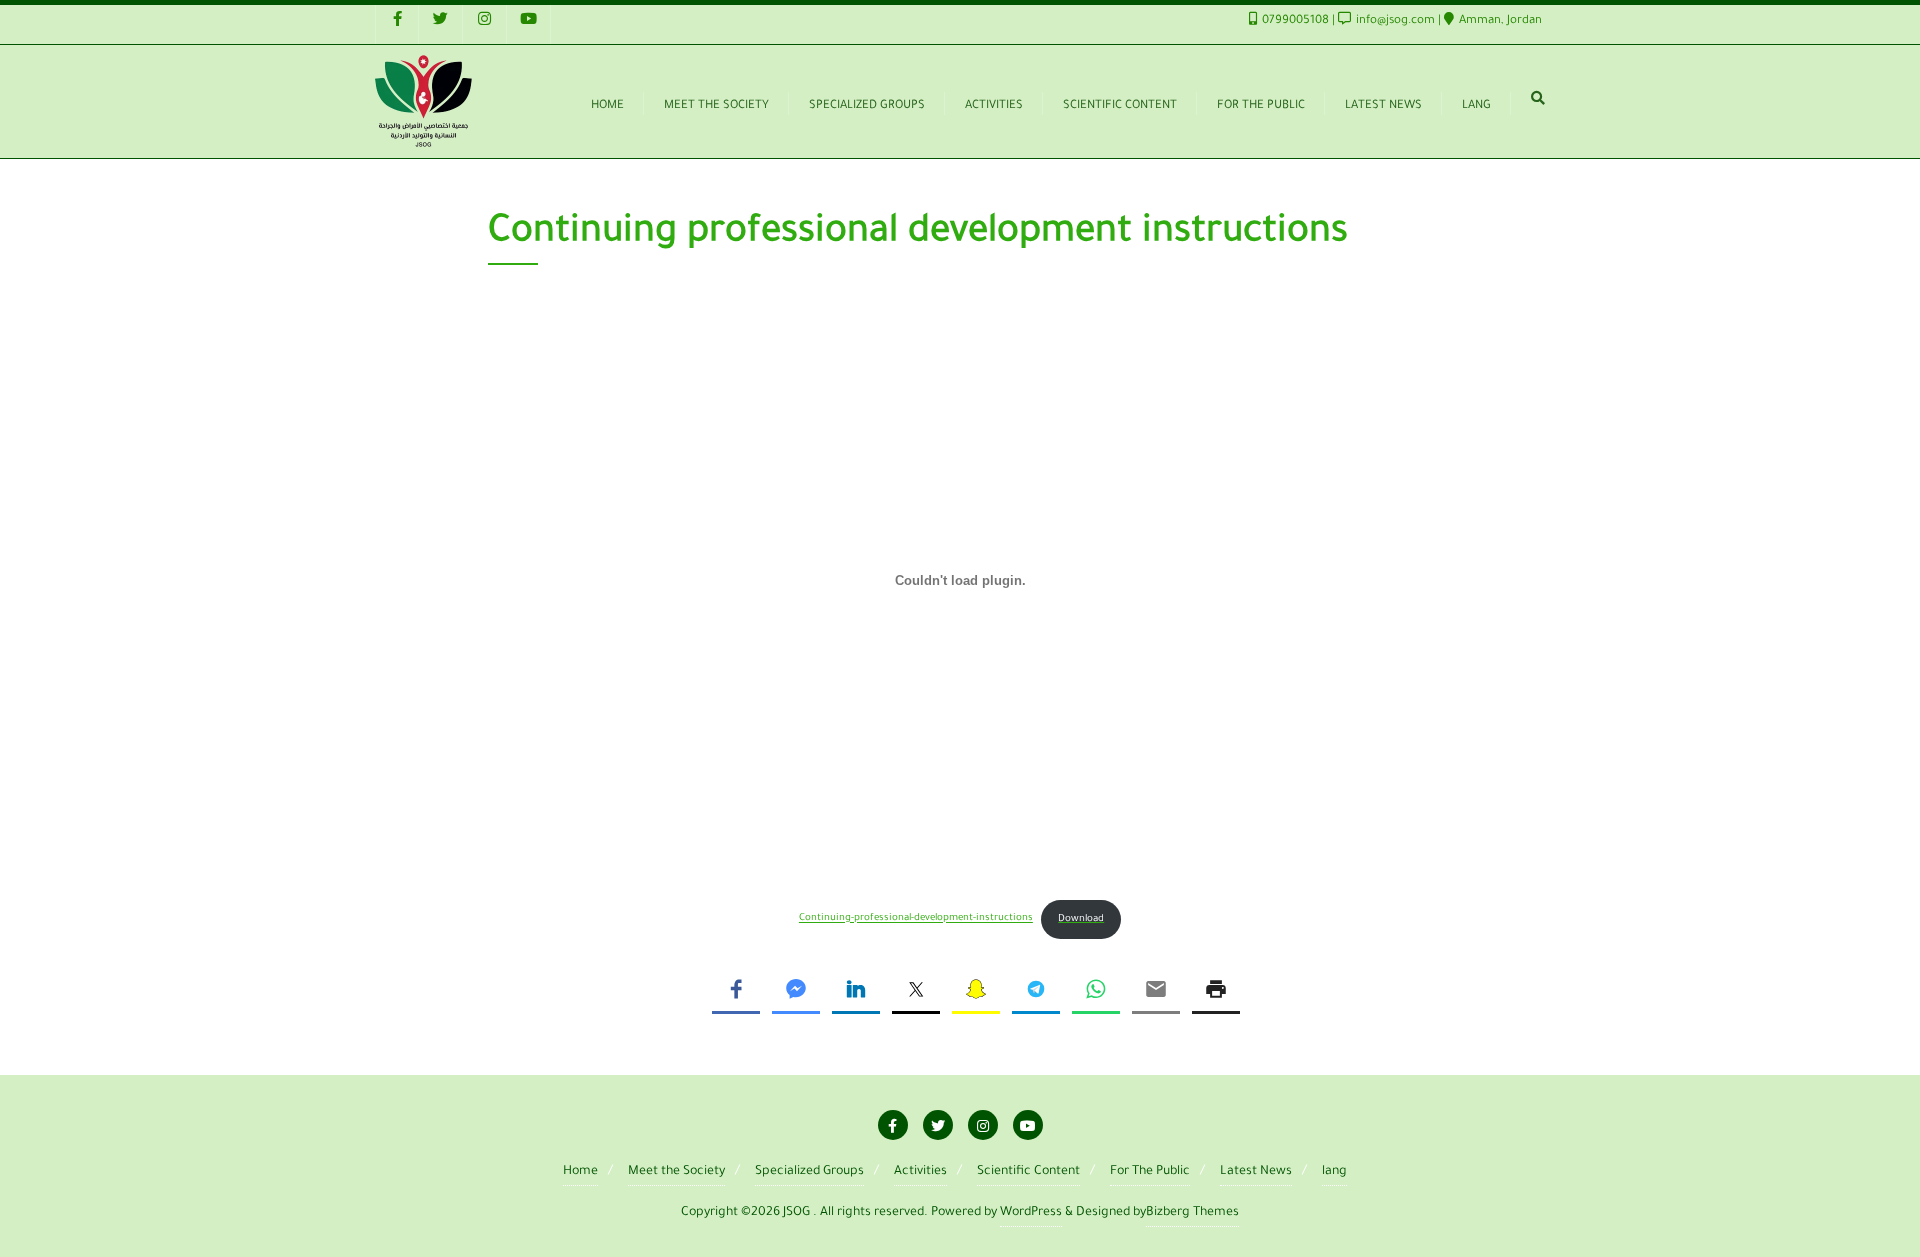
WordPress (1031, 1213)
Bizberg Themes (1192, 1213)
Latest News (1256, 1172)
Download (1081, 919)
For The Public (1150, 1172)
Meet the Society (676, 1172)
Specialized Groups (809, 1172)
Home (580, 1172)
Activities (920, 1172)
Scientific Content (1028, 1172)
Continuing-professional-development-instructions (916, 919)
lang (1334, 1172)
